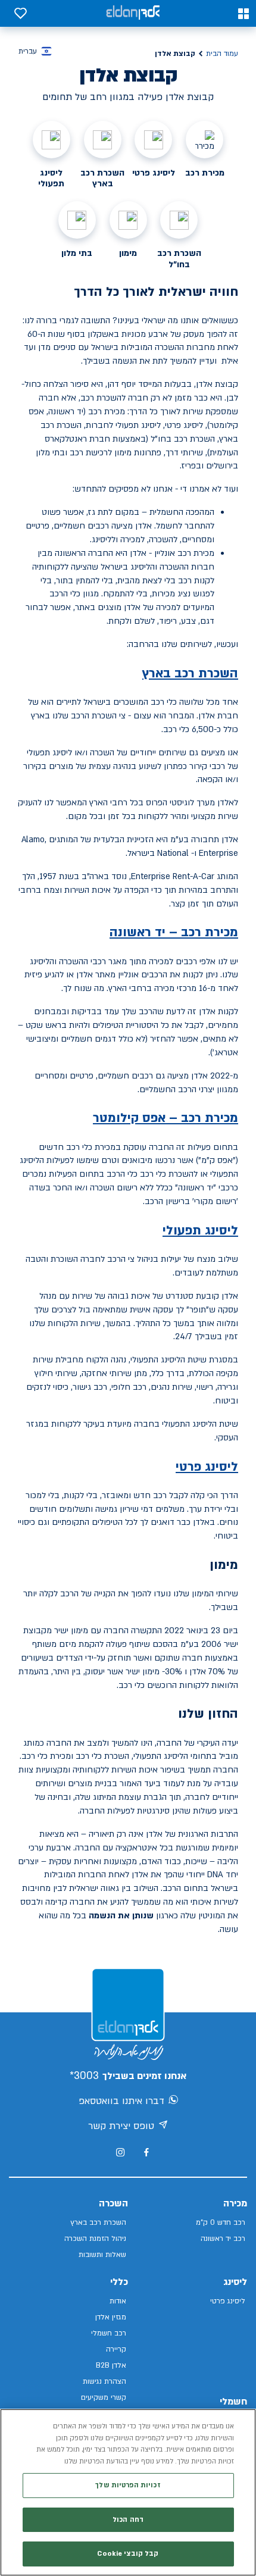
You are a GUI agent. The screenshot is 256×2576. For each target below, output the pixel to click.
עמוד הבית (222, 54)
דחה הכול (128, 2520)
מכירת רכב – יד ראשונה (174, 932)
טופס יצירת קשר (121, 2126)
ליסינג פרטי (207, 1467)
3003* (84, 2076)
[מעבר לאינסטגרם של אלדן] (120, 2152)
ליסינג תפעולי (200, 1231)
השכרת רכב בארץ (190, 673)
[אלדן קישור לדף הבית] (133, 13)
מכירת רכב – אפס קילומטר (166, 1118)
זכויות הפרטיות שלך (128, 2485)
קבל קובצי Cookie (128, 2554)
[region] (128, 2492)
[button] (243, 14)
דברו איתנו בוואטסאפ (121, 2101)
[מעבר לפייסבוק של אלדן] (146, 2153)
